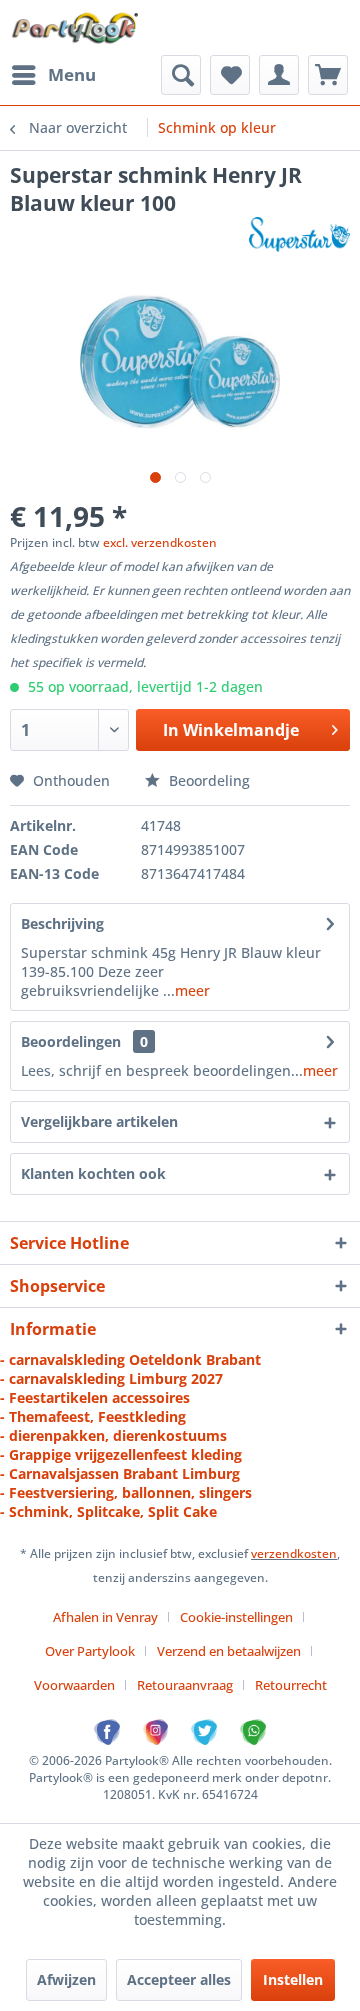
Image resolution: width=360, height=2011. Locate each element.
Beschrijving (62, 923)
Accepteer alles (179, 1979)
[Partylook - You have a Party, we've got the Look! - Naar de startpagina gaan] (75, 27)
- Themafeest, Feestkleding (93, 1416)
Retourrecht (291, 1685)
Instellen (293, 1979)
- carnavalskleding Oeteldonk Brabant (130, 1359)
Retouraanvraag (185, 1685)
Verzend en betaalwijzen (229, 1651)
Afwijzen (66, 1979)
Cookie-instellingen (236, 1617)
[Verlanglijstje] (230, 75)
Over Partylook (90, 1651)
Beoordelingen (71, 1041)
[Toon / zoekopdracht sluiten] (181, 75)
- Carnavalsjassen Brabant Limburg (120, 1473)
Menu (72, 74)
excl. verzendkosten (160, 542)
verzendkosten (294, 1553)
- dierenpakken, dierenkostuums (113, 1435)
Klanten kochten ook (93, 1173)
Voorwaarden (74, 1685)
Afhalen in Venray (105, 1617)
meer (192, 990)
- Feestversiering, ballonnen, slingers (126, 1492)
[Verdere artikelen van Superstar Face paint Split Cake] (299, 234)
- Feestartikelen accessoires (95, 1397)
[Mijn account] (279, 75)
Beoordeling (207, 780)
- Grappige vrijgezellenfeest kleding (121, 1454)
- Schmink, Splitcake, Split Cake (108, 1511)
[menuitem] (53, 75)
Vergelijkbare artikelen (99, 1121)
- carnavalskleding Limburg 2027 (111, 1378)
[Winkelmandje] (328, 75)
